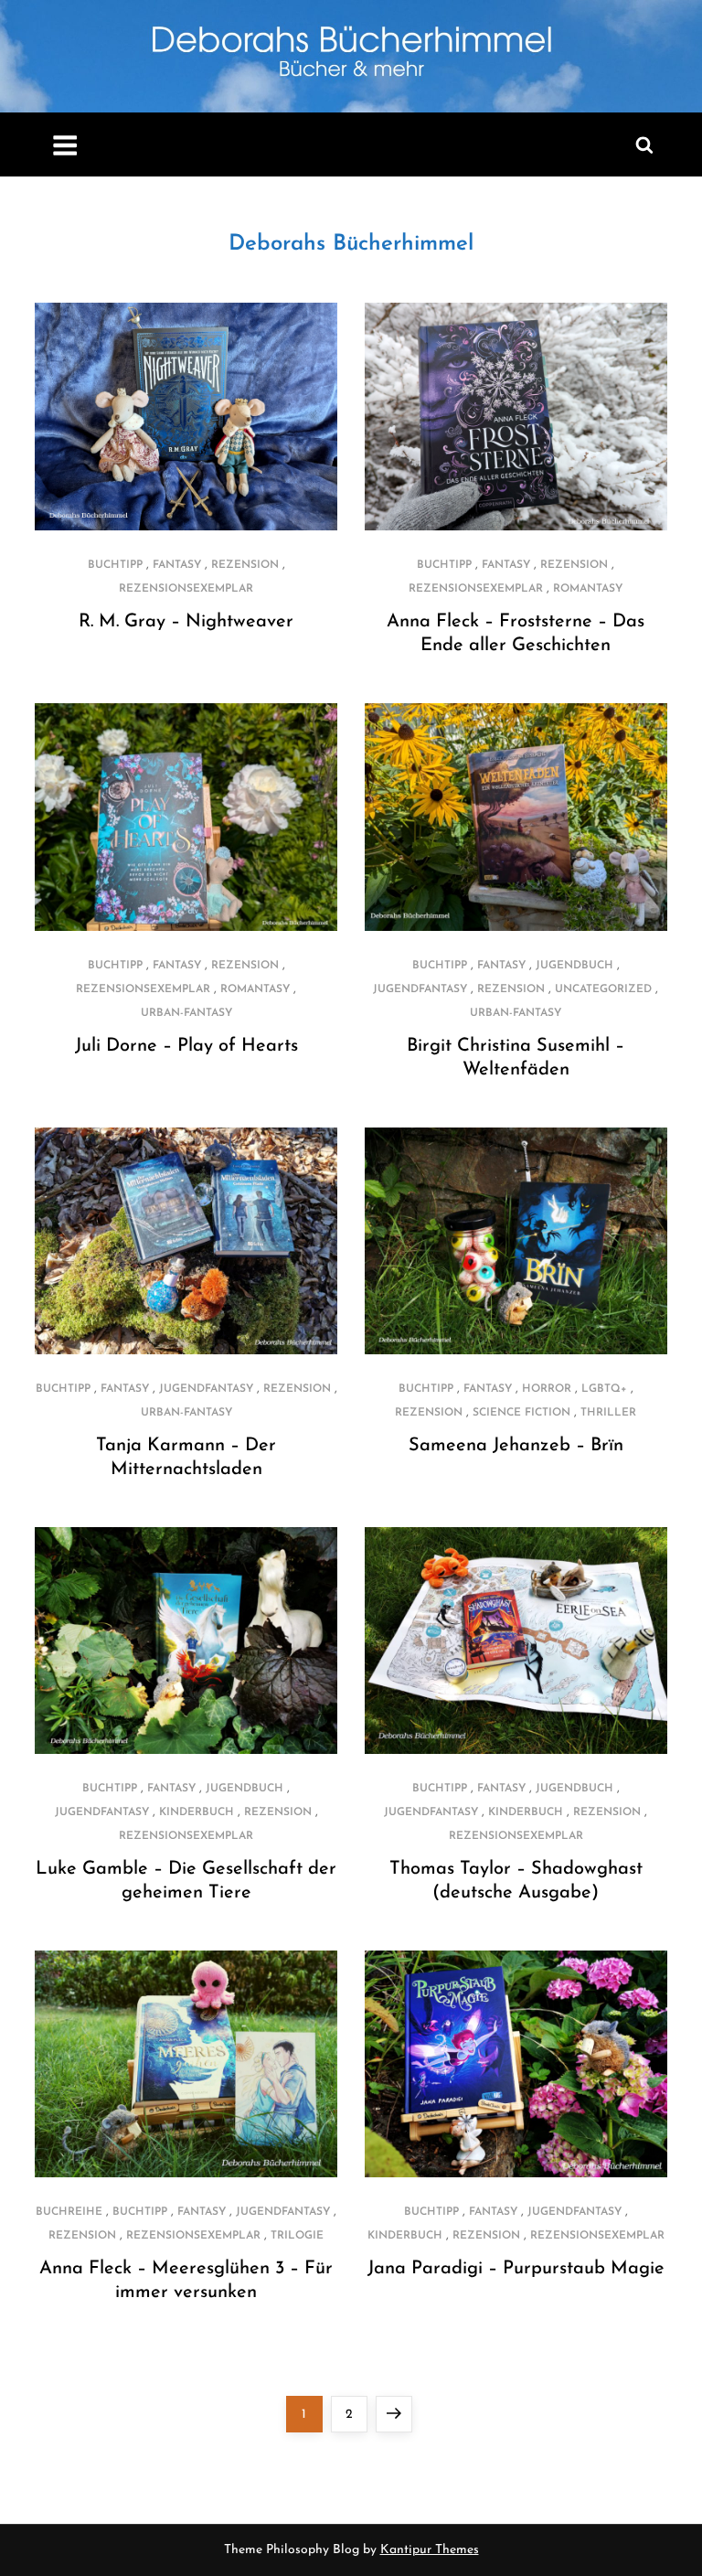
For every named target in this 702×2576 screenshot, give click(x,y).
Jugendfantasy (420, 989)
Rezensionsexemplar (186, 589)
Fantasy (177, 565)
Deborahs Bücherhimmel (351, 244)
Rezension (245, 565)
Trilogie (297, 2236)
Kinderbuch (197, 1812)
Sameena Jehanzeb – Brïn (516, 1446)
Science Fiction (521, 1413)
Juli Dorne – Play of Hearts (186, 1046)
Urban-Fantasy (186, 1013)
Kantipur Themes (430, 2550)
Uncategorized (603, 989)
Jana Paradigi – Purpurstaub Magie (516, 2269)
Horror (547, 1389)
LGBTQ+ (604, 1389)
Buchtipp (115, 565)
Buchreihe (69, 2212)
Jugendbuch (574, 966)
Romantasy (588, 589)
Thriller (608, 1413)
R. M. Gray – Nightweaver (186, 622)
